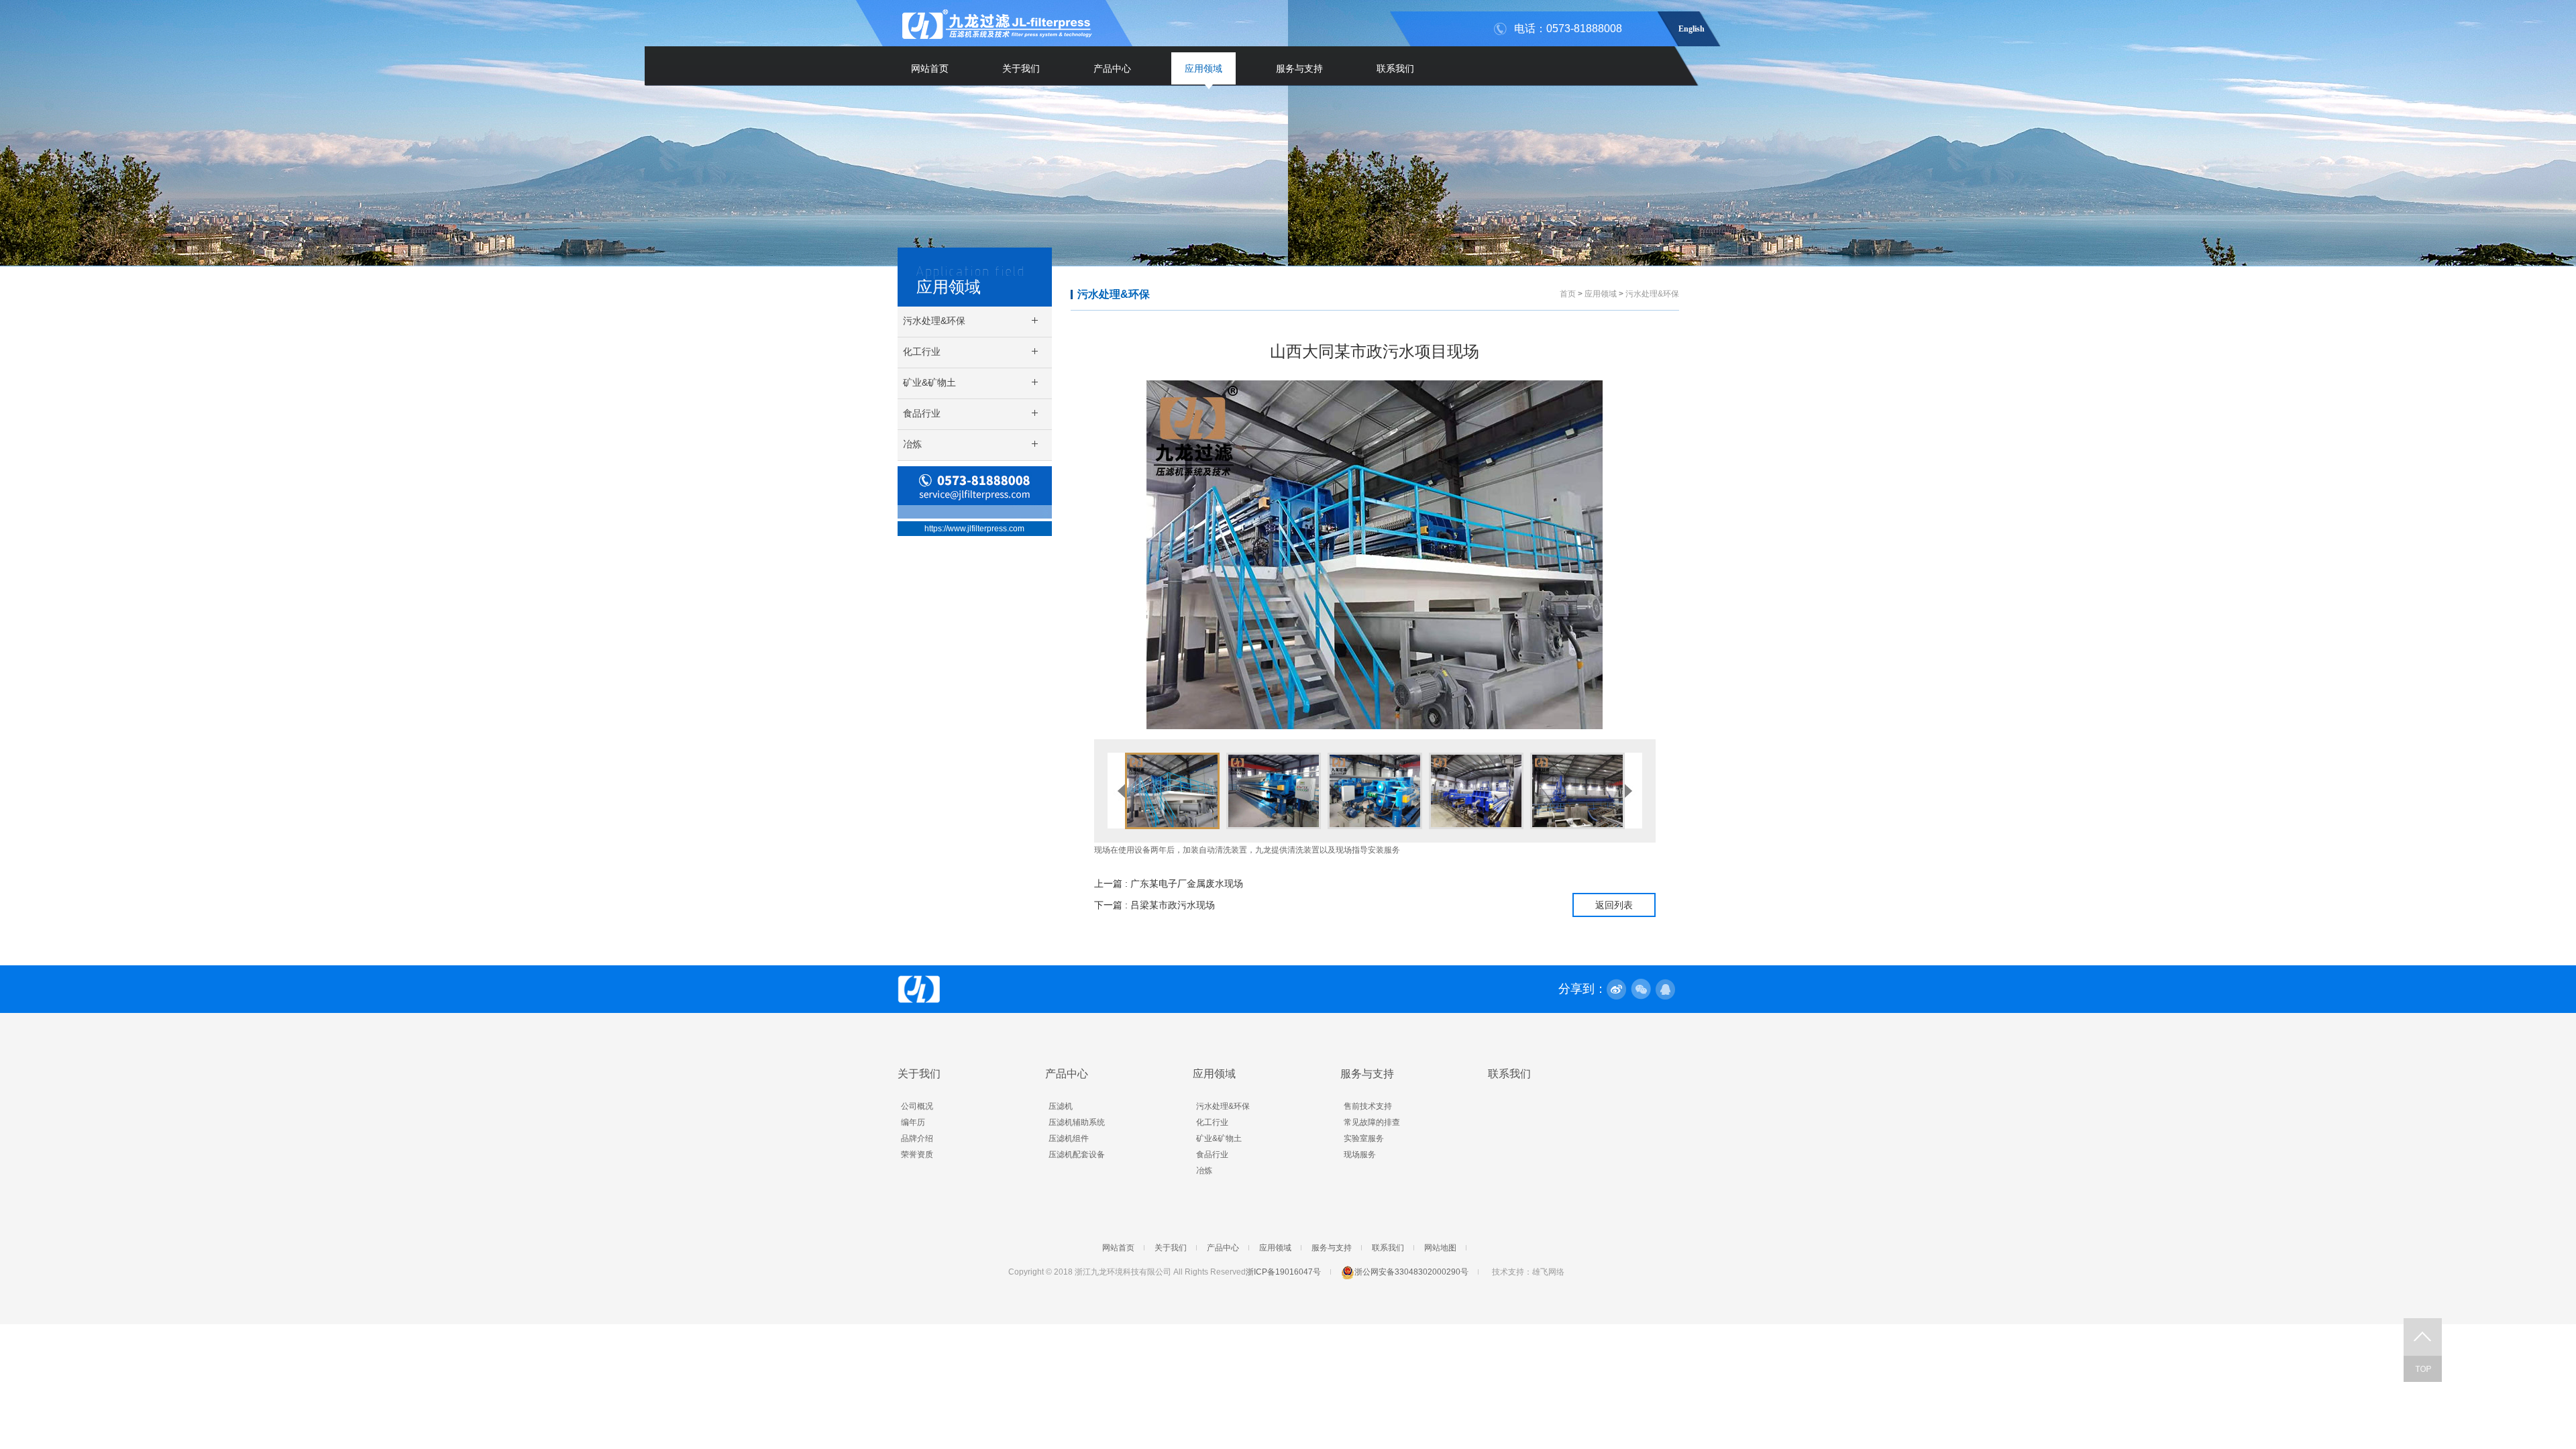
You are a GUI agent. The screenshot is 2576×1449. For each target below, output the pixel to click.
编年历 (913, 1122)
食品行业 (1212, 1155)
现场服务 (1360, 1155)
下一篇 (1155, 905)
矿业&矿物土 (1219, 1138)
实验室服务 (1364, 1138)
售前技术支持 (1368, 1106)
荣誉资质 (917, 1155)
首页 (1568, 294)
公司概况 (917, 1106)
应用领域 (1203, 68)
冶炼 (1204, 1171)
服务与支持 (1299, 68)
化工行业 (1212, 1122)
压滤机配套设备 (1077, 1155)
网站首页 (930, 68)
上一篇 (1169, 883)
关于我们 (1021, 68)
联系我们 (1395, 68)
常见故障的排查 (1372, 1122)
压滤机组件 (1069, 1138)
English (1692, 27)
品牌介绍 (917, 1138)
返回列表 (1614, 905)
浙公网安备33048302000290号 (1411, 1272)
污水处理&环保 (1114, 294)
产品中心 (1112, 68)
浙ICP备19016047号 (1283, 1272)
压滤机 (1061, 1106)
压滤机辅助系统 (1077, 1122)
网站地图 (1440, 1248)
